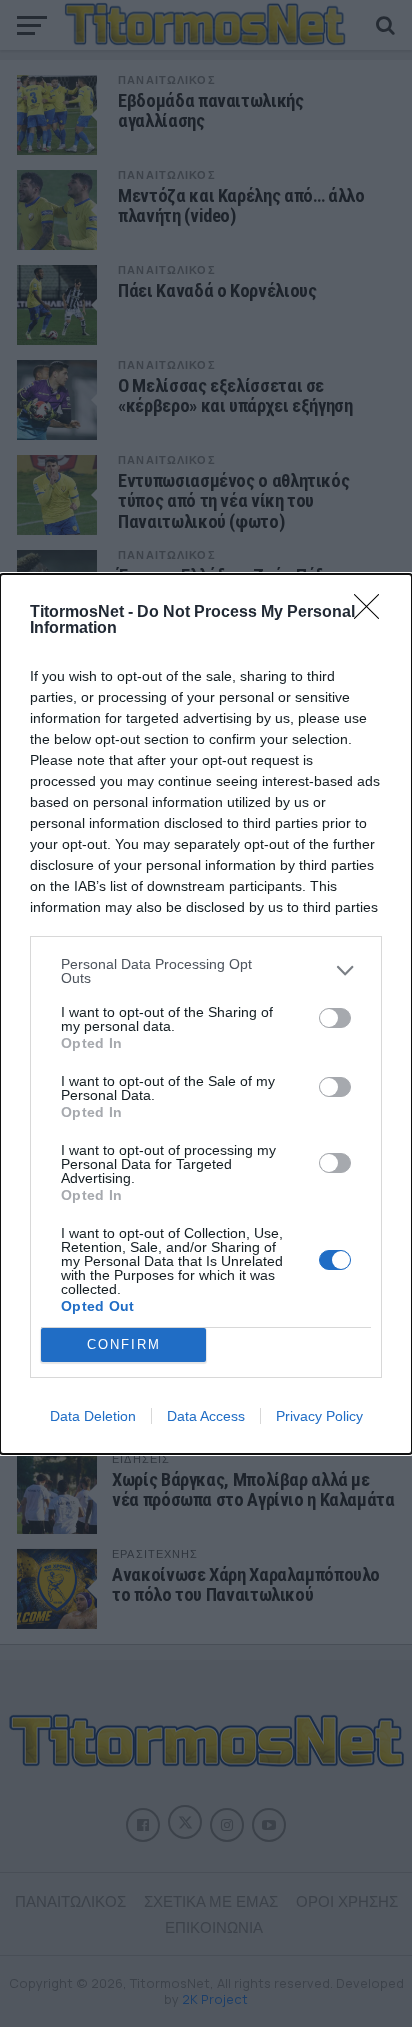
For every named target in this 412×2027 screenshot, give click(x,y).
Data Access (206, 1416)
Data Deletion (93, 1416)
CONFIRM (124, 1344)
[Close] (373, 613)
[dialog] (206, 1014)
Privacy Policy (319, 1416)
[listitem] (206, 971)
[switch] (335, 1018)
